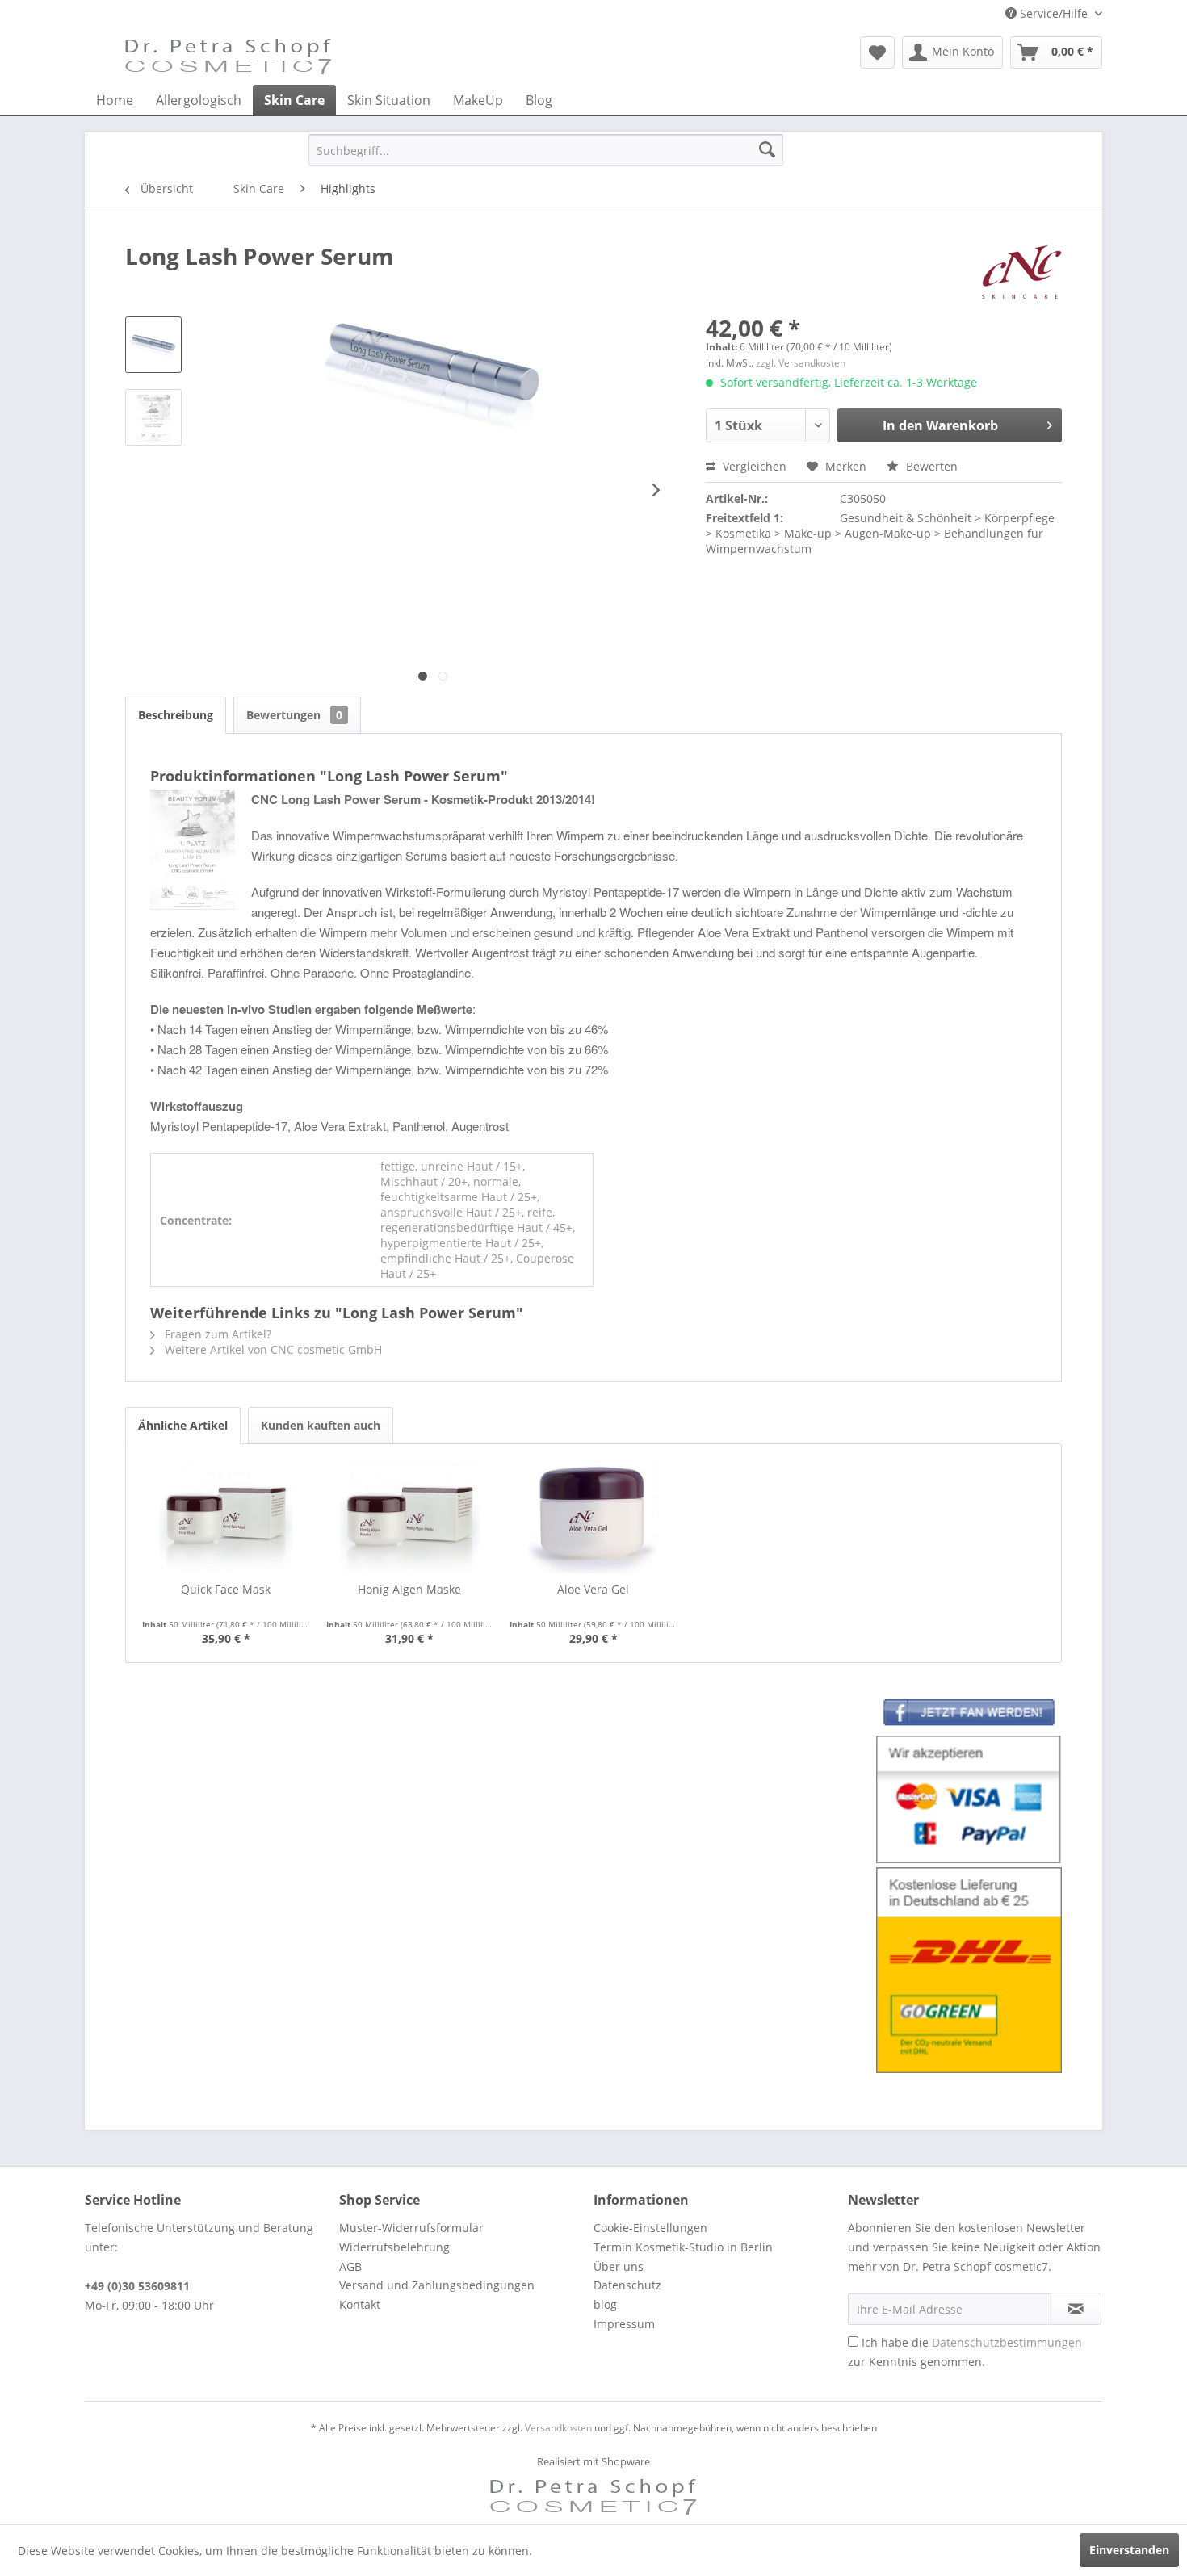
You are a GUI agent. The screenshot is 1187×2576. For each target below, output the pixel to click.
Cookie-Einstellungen (650, 2228)
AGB (350, 2266)
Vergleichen (753, 466)
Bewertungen (294, 715)
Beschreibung (176, 715)
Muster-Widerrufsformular (411, 2228)
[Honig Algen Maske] (410, 1517)
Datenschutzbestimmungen (1007, 2342)
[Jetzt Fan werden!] (969, 1715)
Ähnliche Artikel (183, 1425)
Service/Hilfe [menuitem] (1054, 13)
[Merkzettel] (877, 52)
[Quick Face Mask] (226, 1517)
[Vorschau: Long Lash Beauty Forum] (153, 417)
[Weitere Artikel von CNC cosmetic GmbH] (1022, 272)
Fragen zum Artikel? (216, 1334)
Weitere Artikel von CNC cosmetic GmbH (272, 1349)
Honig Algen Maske (409, 1589)
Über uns (619, 2266)
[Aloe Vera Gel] (593, 1517)
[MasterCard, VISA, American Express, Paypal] (969, 1800)
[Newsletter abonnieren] (1076, 2309)
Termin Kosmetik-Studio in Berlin (683, 2247)
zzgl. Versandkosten (801, 363)
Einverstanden (1129, 2550)
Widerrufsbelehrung (394, 2247)
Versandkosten (558, 2428)
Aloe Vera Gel (593, 1589)
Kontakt (360, 2304)
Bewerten (930, 466)
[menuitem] (877, 52)
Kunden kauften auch (321, 1425)
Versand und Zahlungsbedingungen (437, 2285)
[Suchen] (767, 150)
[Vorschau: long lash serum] (153, 345)
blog (605, 2304)
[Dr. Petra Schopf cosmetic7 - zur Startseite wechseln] (229, 57)
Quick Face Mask (226, 1589)
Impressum (624, 2324)
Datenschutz (627, 2285)
